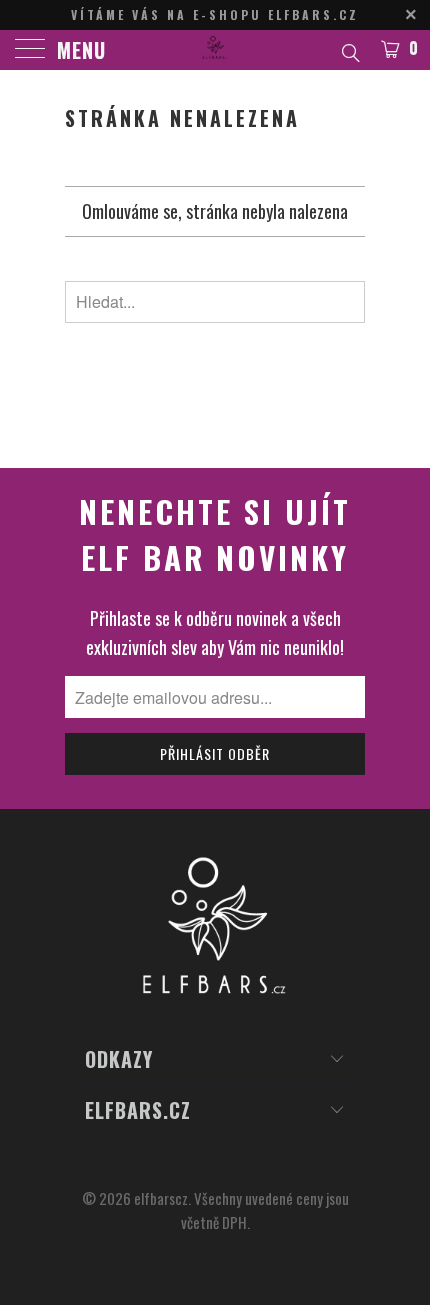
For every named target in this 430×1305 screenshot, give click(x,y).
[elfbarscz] (215, 50)
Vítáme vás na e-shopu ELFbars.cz (215, 14)
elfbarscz (161, 1198)
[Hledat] (349, 50)
